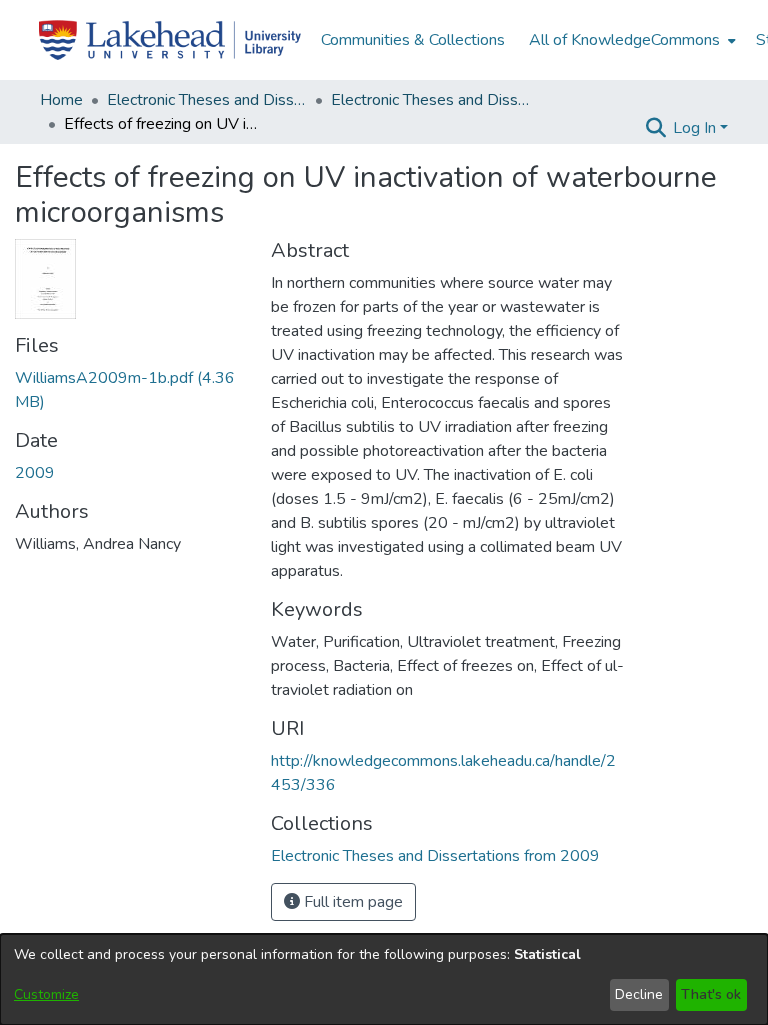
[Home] (170, 40)
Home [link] (61, 100)
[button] (655, 128)
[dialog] (384, 979)
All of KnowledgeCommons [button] (624, 40)
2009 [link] (35, 473)
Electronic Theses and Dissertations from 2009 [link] (431, 100)
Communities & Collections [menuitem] (413, 40)
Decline (639, 994)
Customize (46, 994)
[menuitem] (630, 40)
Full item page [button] (351, 902)
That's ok (711, 994)
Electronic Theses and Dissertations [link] (207, 100)
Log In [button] (696, 128)
